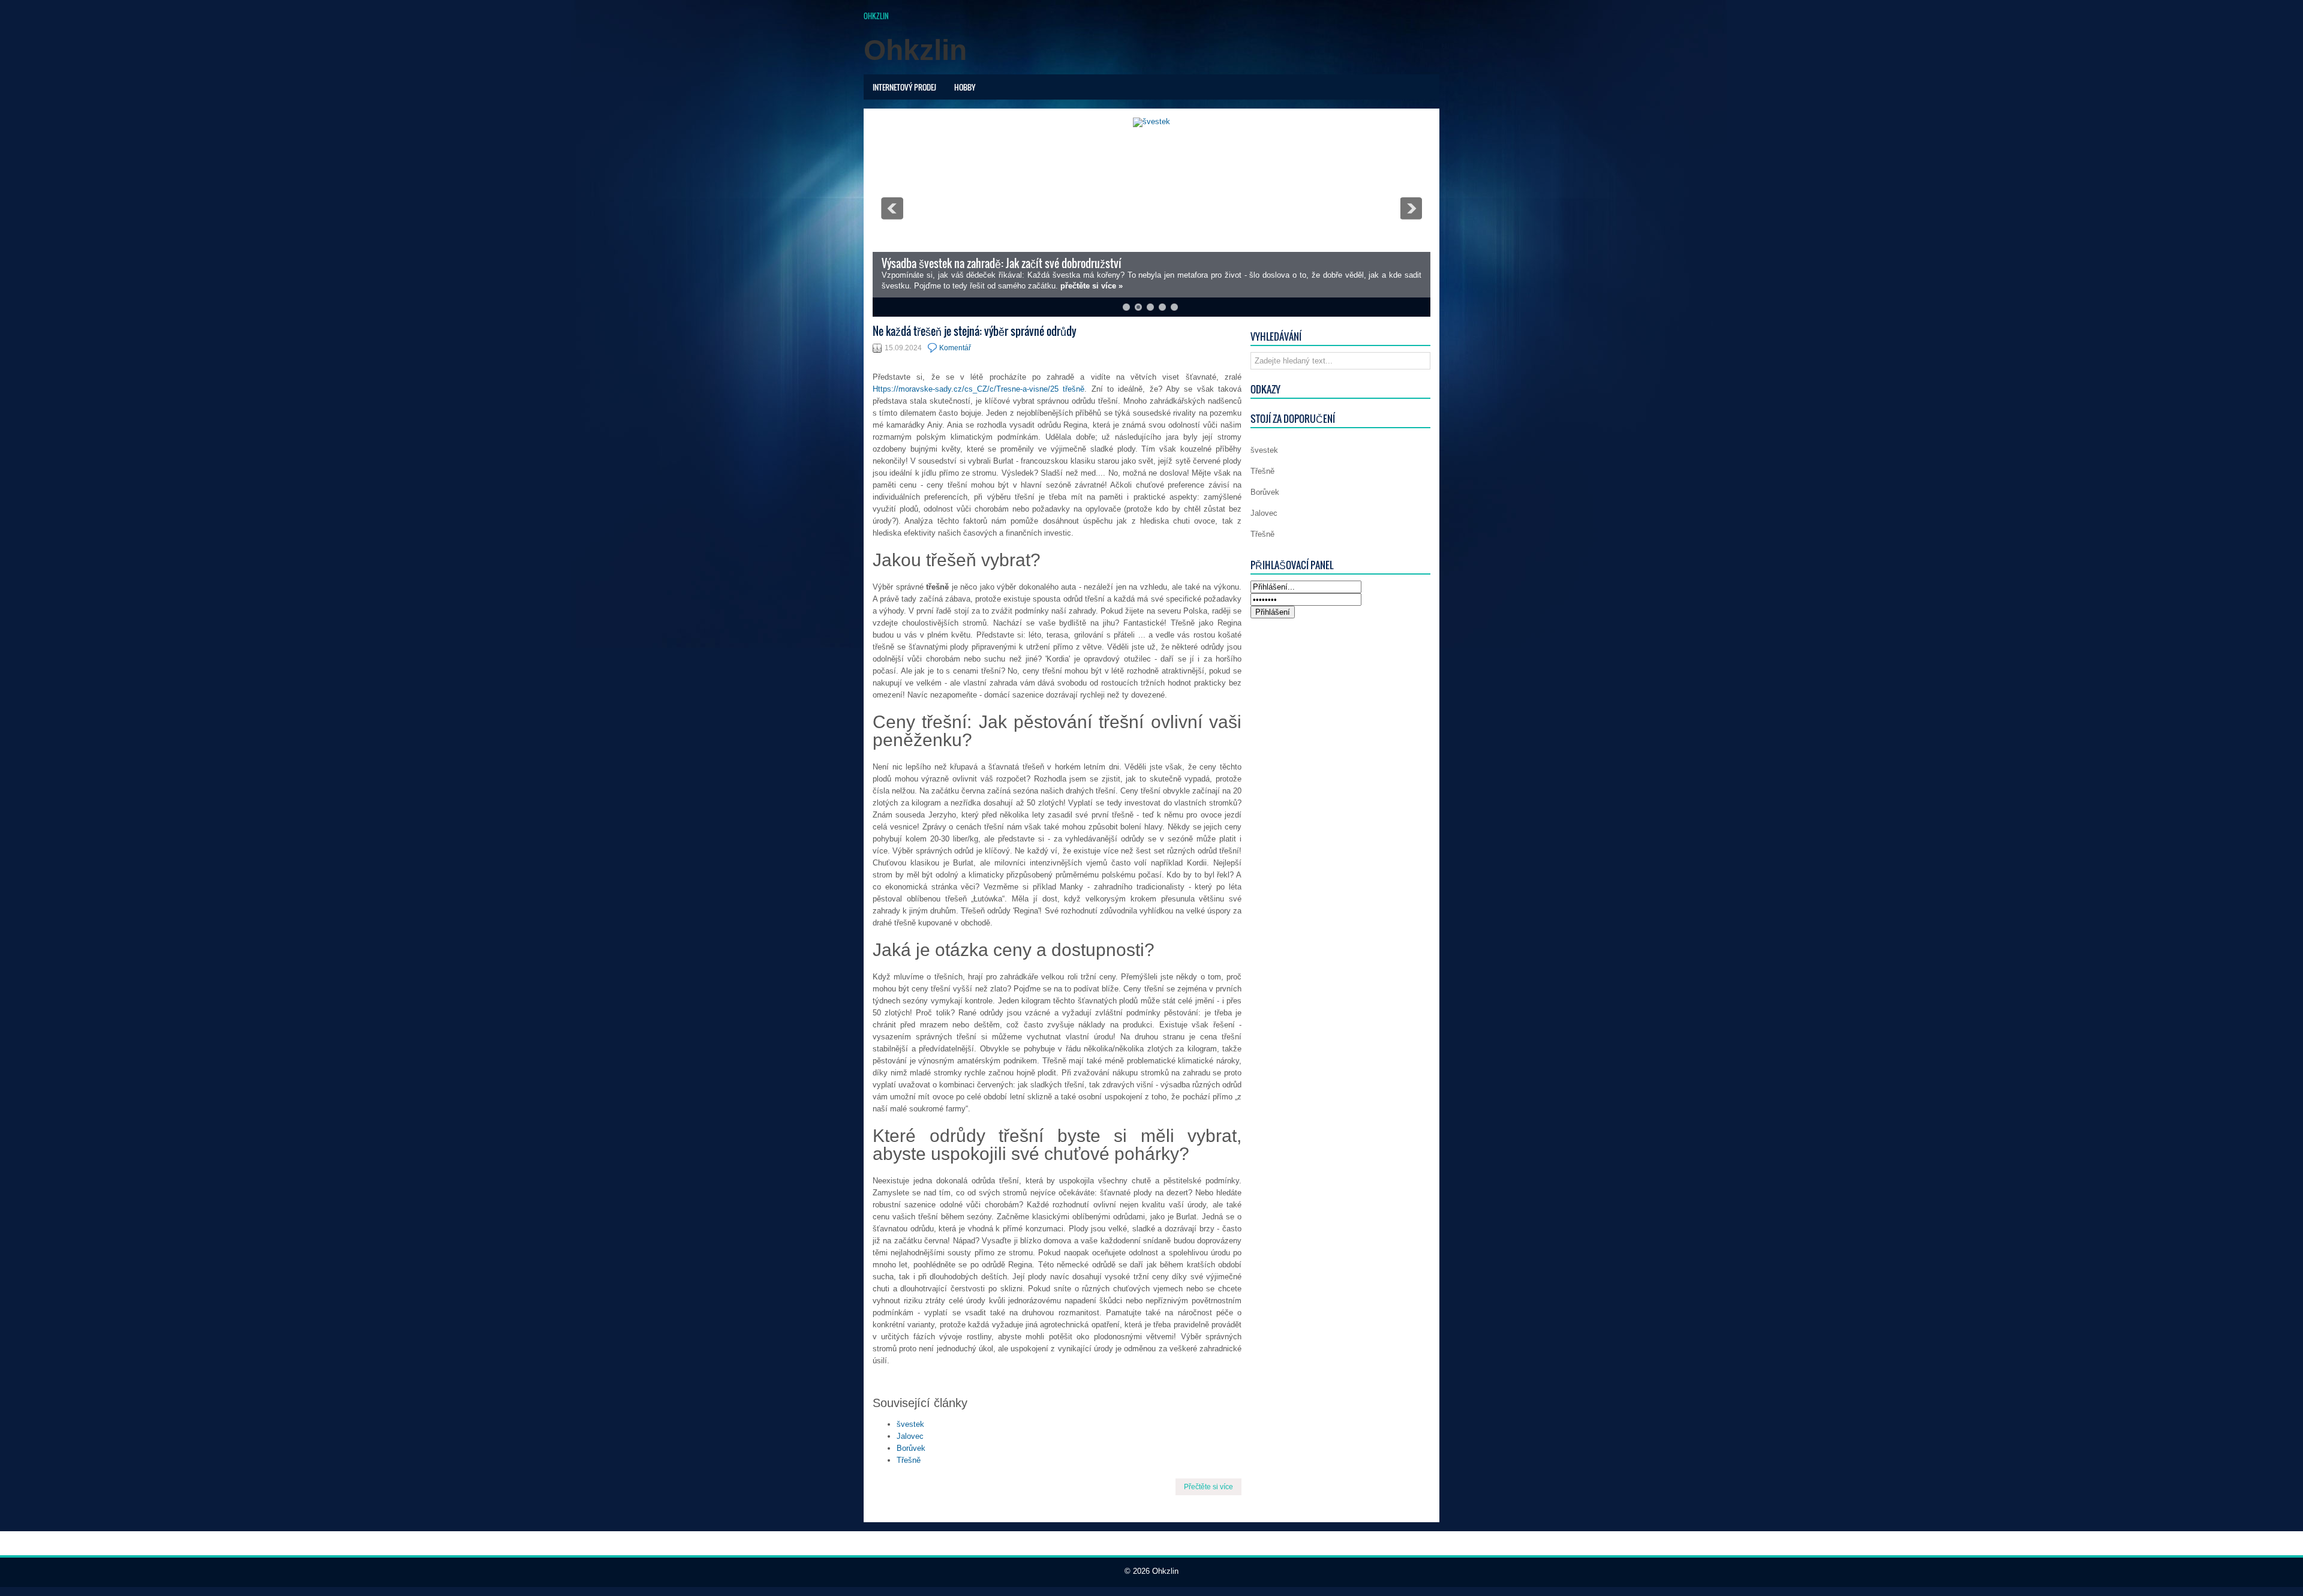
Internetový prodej (904, 87)
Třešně (909, 1460)
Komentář (955, 348)
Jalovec (910, 1436)
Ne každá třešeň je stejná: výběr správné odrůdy (975, 331)
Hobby (965, 87)
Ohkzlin (876, 16)
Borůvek (911, 1448)
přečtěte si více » (1092, 286)
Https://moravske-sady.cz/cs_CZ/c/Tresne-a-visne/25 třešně (978, 389)
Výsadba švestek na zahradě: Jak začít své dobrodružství (1002, 263)
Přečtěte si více (1208, 1487)
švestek (910, 1424)
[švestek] (1151, 121)
